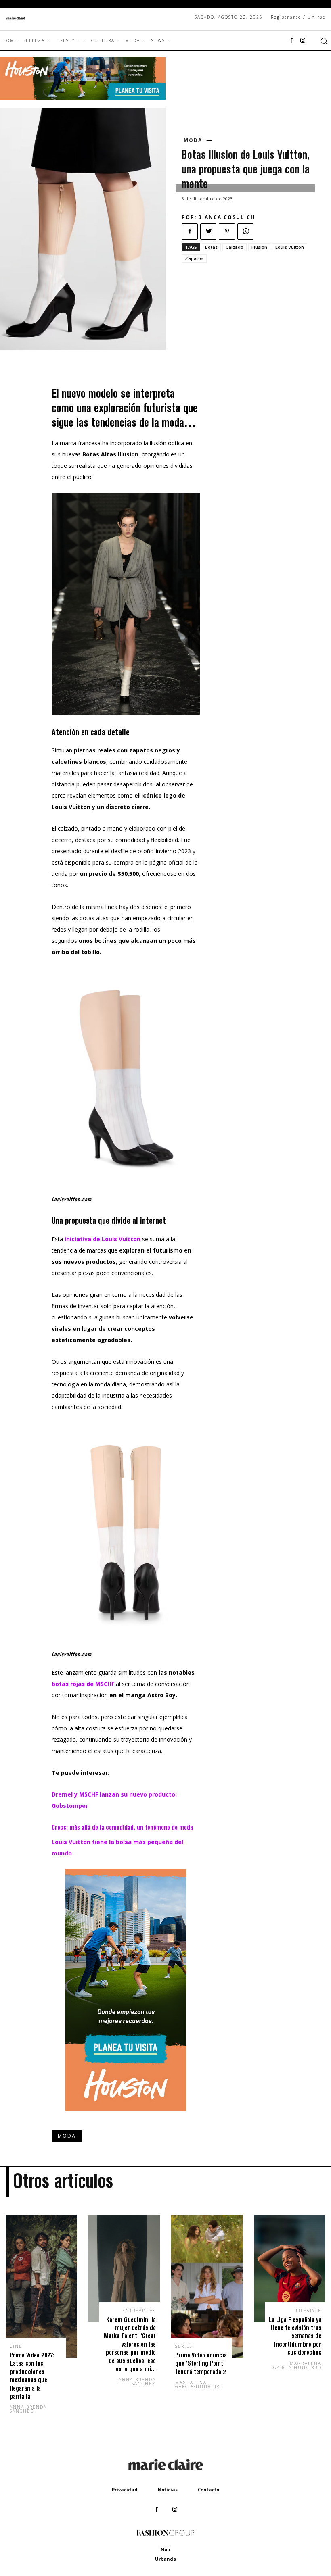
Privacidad (125, 2490)
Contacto (208, 2490)
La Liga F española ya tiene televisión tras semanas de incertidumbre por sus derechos (295, 2336)
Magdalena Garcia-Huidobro (199, 2384)
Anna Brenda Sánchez (28, 2409)
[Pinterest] (227, 231)
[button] (324, 41)
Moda (193, 140)
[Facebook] (291, 41)
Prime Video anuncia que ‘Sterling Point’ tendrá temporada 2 (201, 2363)
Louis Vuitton (290, 247)
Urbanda (166, 2559)
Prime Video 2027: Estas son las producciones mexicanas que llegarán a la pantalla (32, 2375)
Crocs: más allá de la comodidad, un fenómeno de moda (122, 1827)
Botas (211, 247)
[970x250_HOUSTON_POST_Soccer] (83, 97)
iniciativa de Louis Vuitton (103, 1239)
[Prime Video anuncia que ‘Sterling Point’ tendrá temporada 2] (207, 2286)
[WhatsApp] (245, 231)
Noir (166, 2549)
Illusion (259, 247)
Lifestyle (309, 2311)
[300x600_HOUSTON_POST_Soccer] (126, 2118)
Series (184, 2346)
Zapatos (194, 258)
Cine (16, 2346)
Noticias (168, 2490)
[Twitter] (208, 231)
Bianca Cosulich (227, 217)
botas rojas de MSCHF (83, 1684)
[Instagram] (303, 41)
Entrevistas (139, 2311)
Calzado (235, 247)
